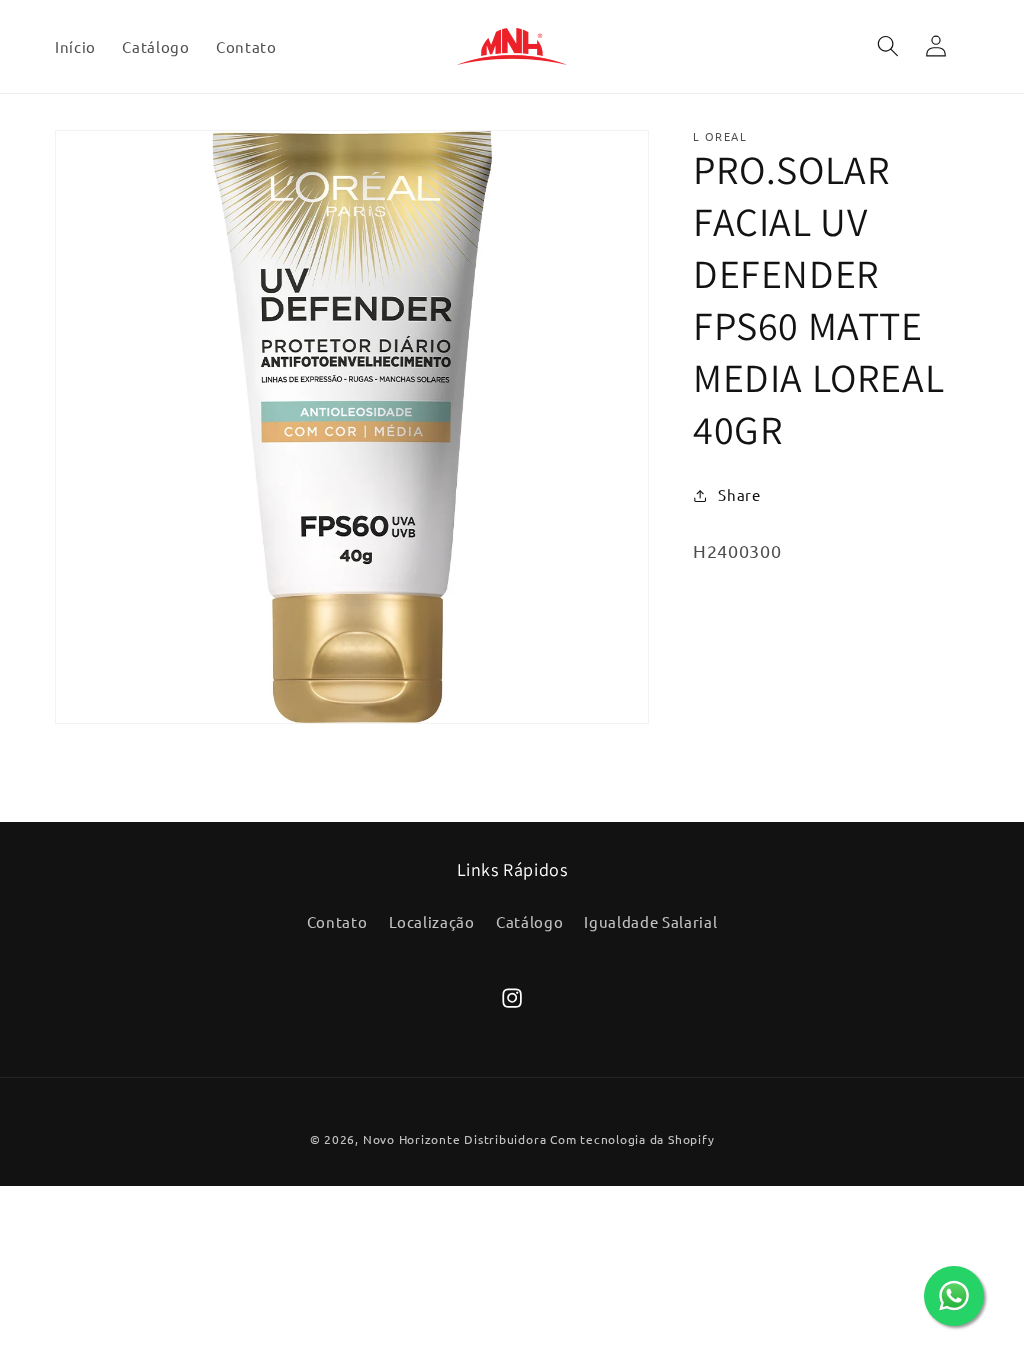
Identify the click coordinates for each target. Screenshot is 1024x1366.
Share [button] (739, 494)
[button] (887, 46)
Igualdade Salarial (650, 921)
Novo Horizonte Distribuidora (455, 1139)
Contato (337, 921)
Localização (432, 921)
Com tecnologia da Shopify (632, 1139)
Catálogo (529, 921)
